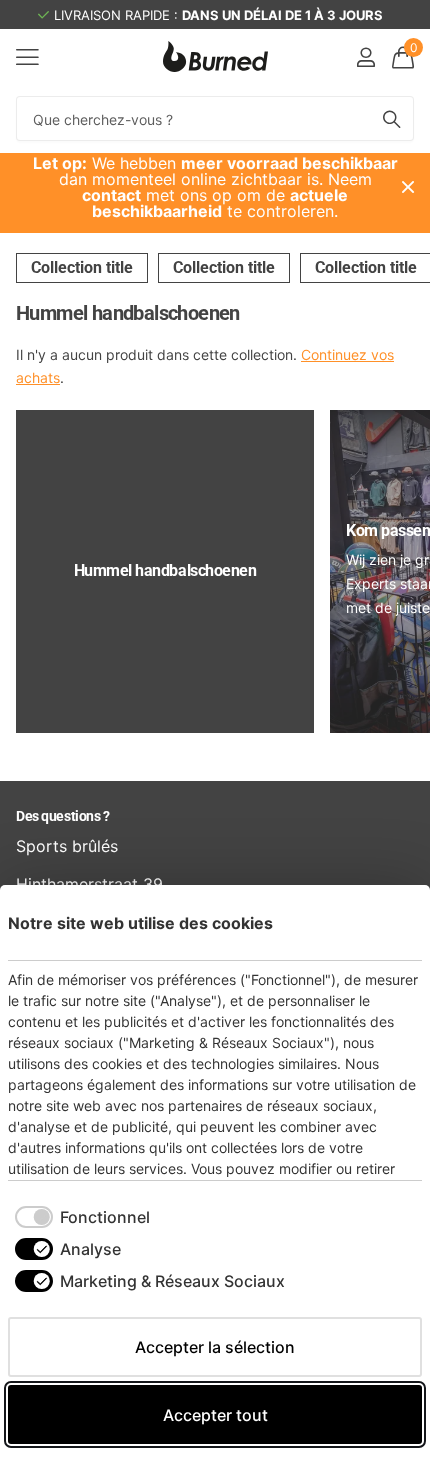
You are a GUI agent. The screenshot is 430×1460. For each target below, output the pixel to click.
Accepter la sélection (215, 1347)
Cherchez (392, 118)
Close (408, 187)
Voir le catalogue (27, 56)
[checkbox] (82, 1217)
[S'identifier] (365, 57)
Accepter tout (215, 1415)
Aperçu (384, 922)
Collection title (82, 267)
